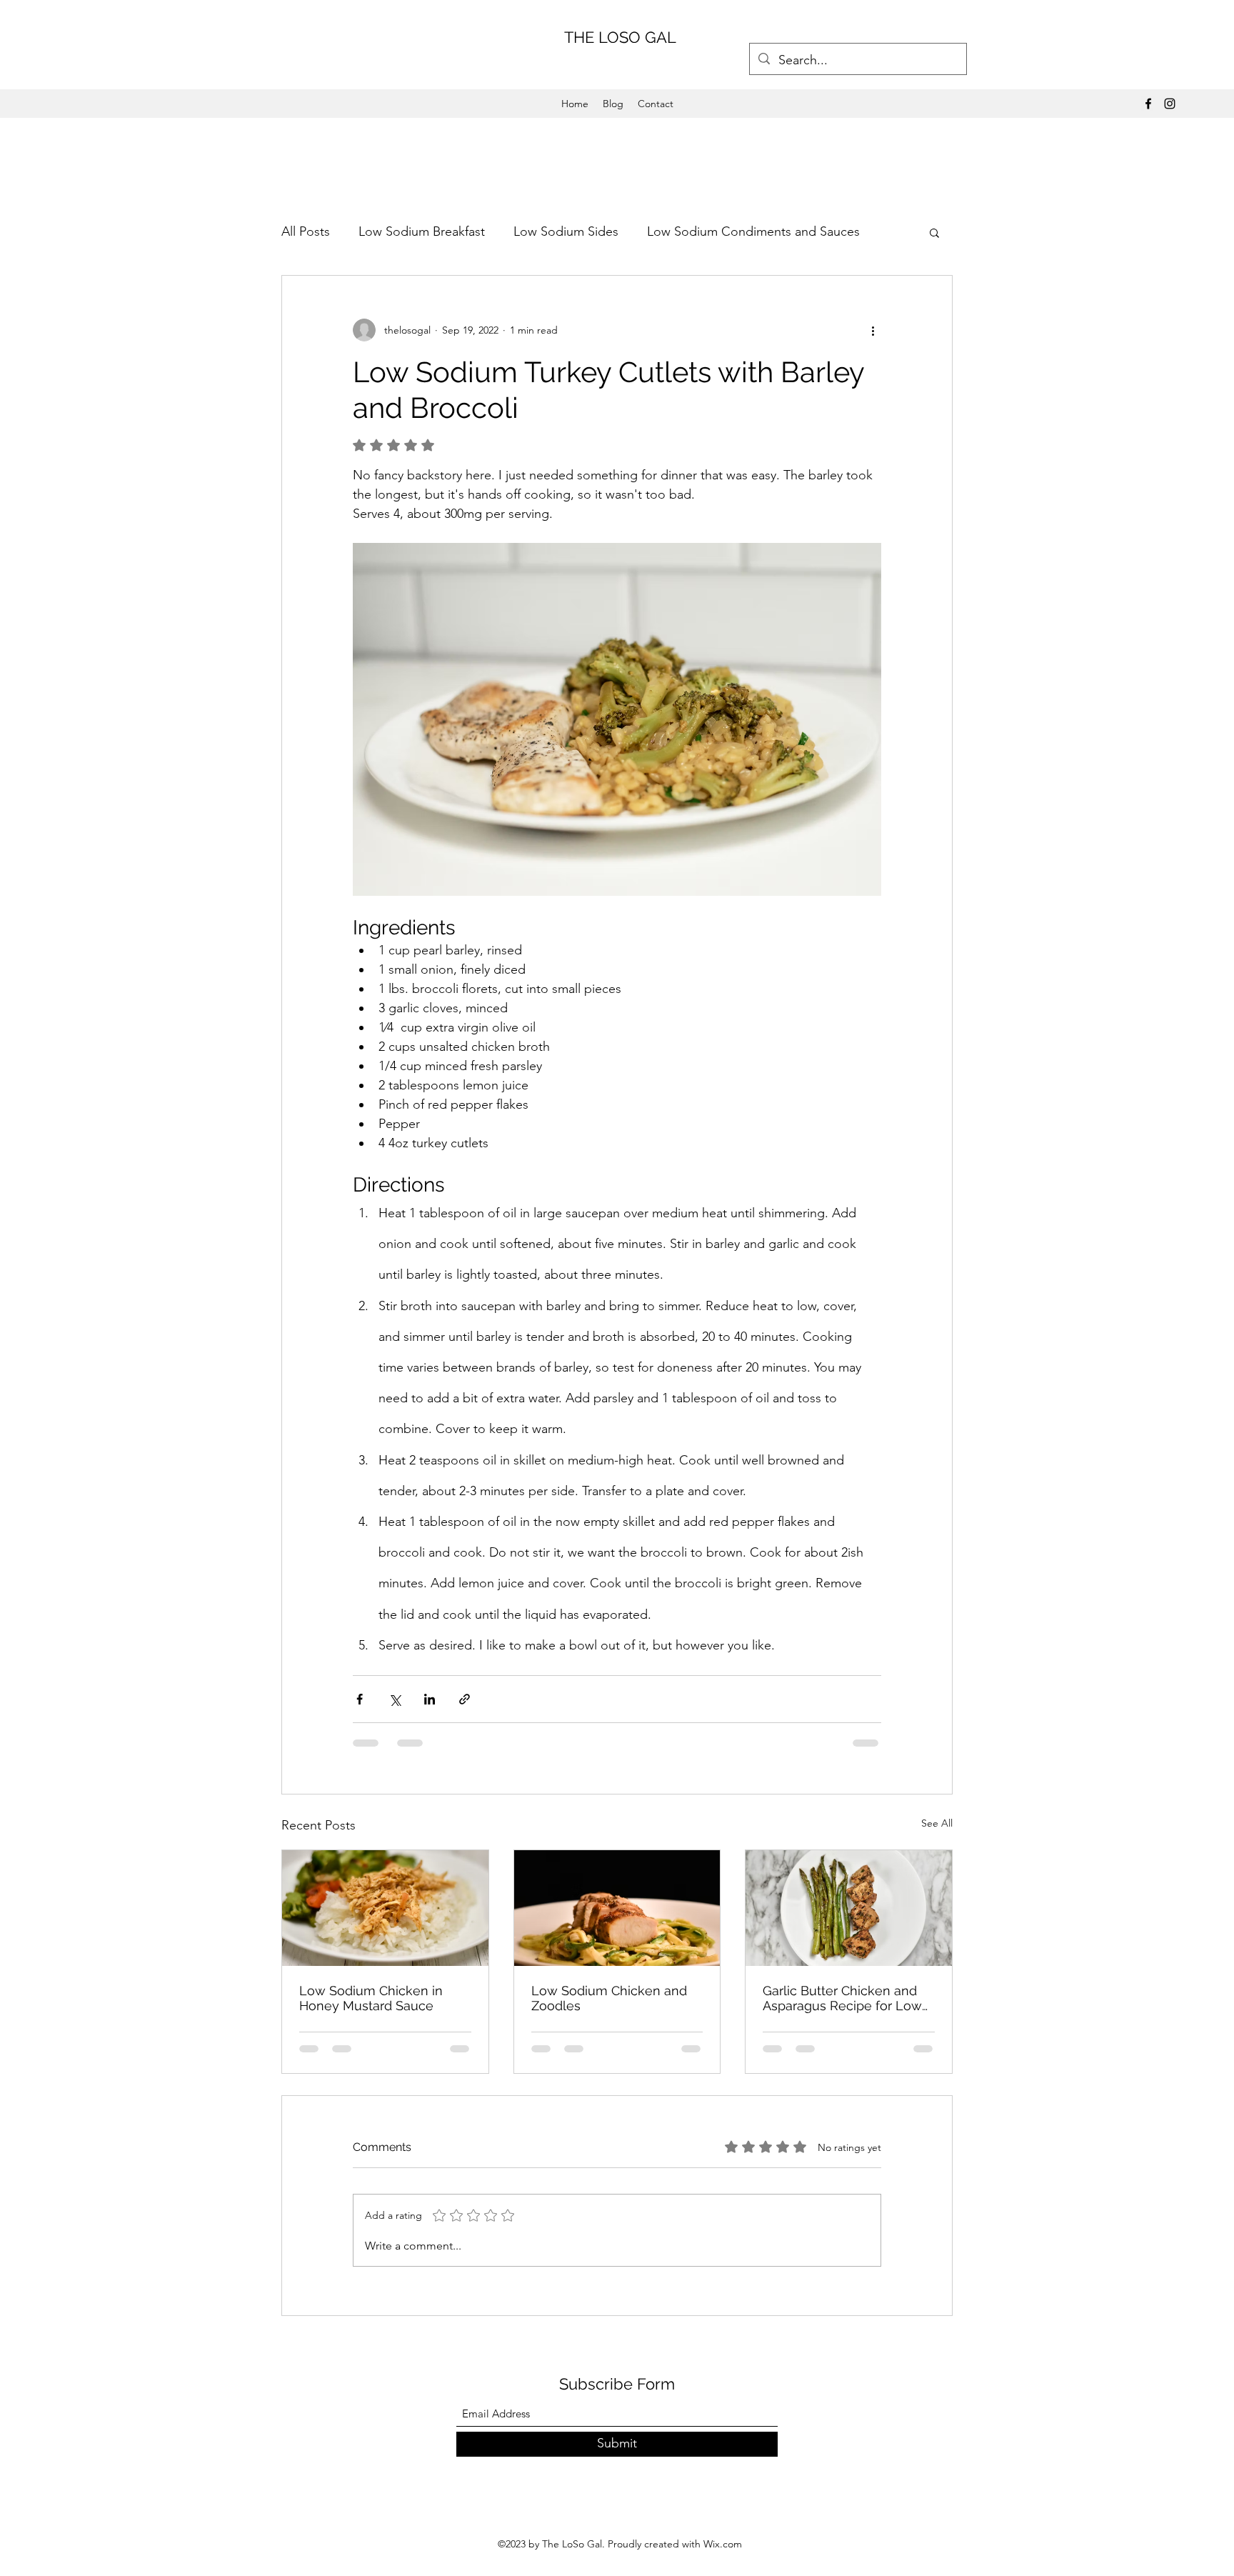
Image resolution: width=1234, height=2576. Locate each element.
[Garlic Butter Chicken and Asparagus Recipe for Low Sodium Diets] (849, 1908)
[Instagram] (1170, 104)
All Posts (306, 231)
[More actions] (873, 330)
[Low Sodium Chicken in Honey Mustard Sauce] (385, 1908)
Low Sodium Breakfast (422, 231)
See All (937, 1823)
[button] (934, 232)
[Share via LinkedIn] (430, 1699)
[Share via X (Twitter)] (395, 1699)
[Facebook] (1148, 104)
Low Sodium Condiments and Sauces (753, 231)
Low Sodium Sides (566, 231)
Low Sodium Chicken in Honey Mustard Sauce (371, 1998)
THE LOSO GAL (620, 37)
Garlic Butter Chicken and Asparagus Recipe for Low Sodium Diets (842, 1998)
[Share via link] (465, 1699)
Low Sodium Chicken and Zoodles (609, 1998)
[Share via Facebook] (360, 1699)
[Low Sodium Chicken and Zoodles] (617, 1908)
